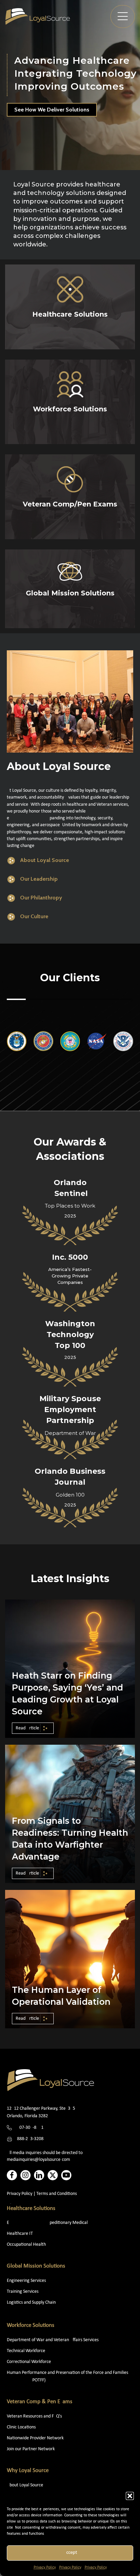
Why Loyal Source (28, 2471)
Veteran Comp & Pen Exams (40, 2402)
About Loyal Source (25, 2485)
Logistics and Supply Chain (31, 2302)
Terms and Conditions (57, 2194)
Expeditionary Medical (47, 2223)
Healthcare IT (20, 2234)
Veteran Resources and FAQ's (34, 2416)
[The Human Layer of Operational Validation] (70, 1959)
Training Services (23, 2292)
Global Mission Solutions (36, 2266)
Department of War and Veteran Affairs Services (53, 2340)
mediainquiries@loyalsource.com (38, 2160)
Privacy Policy (45, 2567)
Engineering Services (26, 2281)
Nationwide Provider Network (35, 2438)
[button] (130, 2496)
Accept (70, 2553)
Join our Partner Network (31, 2449)
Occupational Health (26, 2245)
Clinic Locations (21, 2427)
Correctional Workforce (29, 2362)
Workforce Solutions (31, 2325)
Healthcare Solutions (31, 2208)
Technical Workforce (26, 2351)
